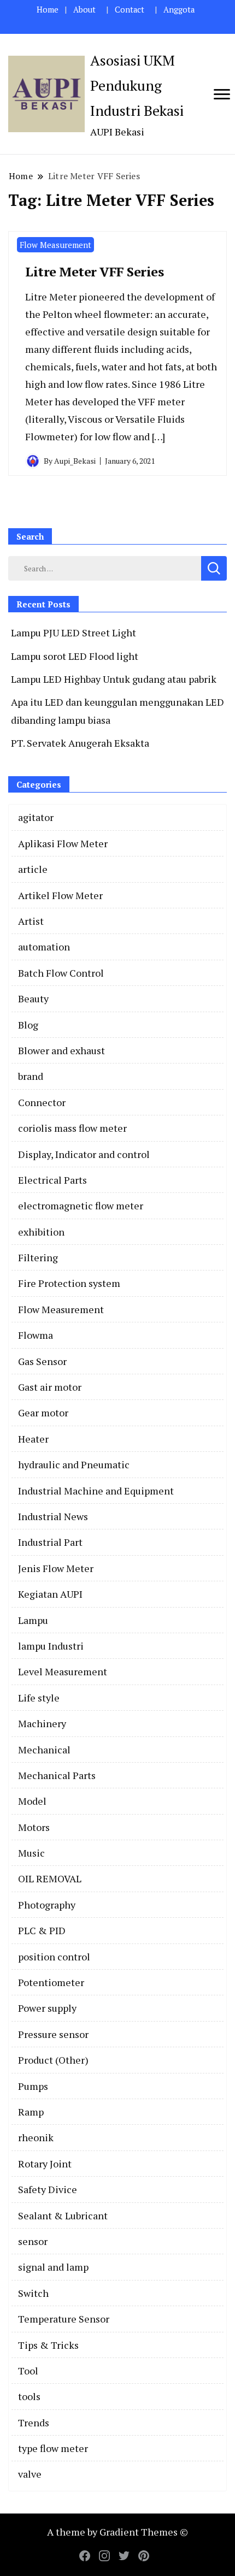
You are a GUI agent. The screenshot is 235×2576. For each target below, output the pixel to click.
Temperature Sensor (64, 2319)
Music (31, 1853)
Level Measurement (63, 1671)
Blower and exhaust (61, 1050)
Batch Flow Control (61, 973)
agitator (36, 817)
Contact (130, 10)
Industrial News (53, 1516)
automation (44, 947)
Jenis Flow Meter (56, 1568)
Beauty (33, 999)
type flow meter (53, 2448)
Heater (33, 1439)
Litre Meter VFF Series (94, 271)
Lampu (33, 1620)
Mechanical (44, 1750)
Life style (39, 1698)
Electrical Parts (52, 1180)
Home (48, 10)
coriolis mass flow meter (72, 1128)
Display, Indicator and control (84, 1154)
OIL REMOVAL (50, 1878)
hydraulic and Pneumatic (74, 1464)
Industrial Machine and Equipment (96, 1491)
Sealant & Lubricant (63, 2215)
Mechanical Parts (57, 1775)
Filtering (38, 1257)
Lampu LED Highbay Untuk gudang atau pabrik (114, 679)
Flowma (36, 1335)
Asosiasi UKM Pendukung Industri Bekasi (137, 85)
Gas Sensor (42, 1361)
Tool (28, 2371)
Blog (28, 1025)
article (33, 869)
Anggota (179, 10)
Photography (47, 1905)
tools (29, 2396)
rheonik (36, 2137)
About (84, 10)
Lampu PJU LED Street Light (74, 633)
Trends (34, 2423)
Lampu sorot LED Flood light (75, 656)
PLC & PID (42, 1930)
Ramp (31, 2112)
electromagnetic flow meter (81, 1206)
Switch (33, 2293)
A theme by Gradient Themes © (117, 2532)
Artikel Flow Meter (60, 895)
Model (32, 1801)
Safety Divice (48, 2189)
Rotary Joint (45, 2164)
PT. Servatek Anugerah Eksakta (80, 743)
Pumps (33, 2086)
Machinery (42, 1723)
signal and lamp (53, 2267)
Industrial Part (50, 1542)
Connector (42, 1102)
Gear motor (43, 1413)
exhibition (41, 1232)
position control (54, 1957)
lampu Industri (51, 1646)
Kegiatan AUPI (50, 1594)
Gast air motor (50, 1387)
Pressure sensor (53, 2034)
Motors (34, 1827)
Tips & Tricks (48, 2345)
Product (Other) (53, 2060)
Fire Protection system (69, 1283)
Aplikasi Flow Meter (63, 843)
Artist (31, 921)
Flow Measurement (55, 245)
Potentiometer (51, 1982)
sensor (33, 2241)
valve (30, 2474)
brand (31, 1076)
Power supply (47, 2008)
